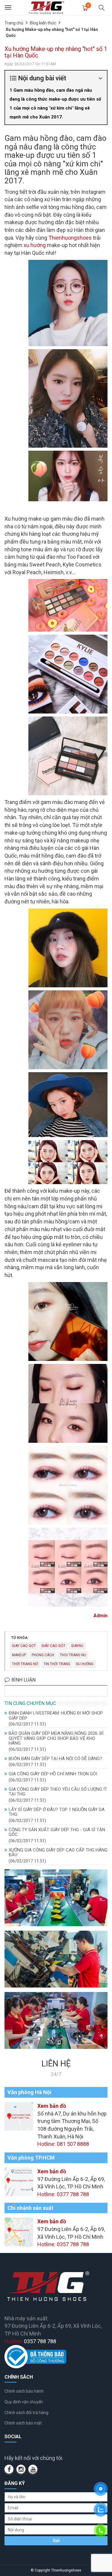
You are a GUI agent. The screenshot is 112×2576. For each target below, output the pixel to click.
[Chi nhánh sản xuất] (19, 2231)
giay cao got (24, 1646)
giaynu (77, 1646)
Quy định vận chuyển (24, 2402)
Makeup (19, 1655)
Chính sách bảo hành (24, 2391)
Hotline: (30, 2341)
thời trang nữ (25, 1664)
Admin (101, 1616)
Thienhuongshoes (70, 238)
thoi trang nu (73, 1655)
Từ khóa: (20, 1638)
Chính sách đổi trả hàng (26, 2413)
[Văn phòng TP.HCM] (19, 2181)
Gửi (56, 2541)
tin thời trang (57, 1664)
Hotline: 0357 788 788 (63, 2244)
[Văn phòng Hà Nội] (19, 2116)
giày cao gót (53, 1646)
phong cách (43, 1655)
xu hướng (35, 245)
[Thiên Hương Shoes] (46, 7)
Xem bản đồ (52, 2106)
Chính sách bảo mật (23, 2423)
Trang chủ (14, 23)
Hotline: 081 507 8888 (63, 2144)
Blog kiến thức (43, 23)
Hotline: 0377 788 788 (63, 2194)
